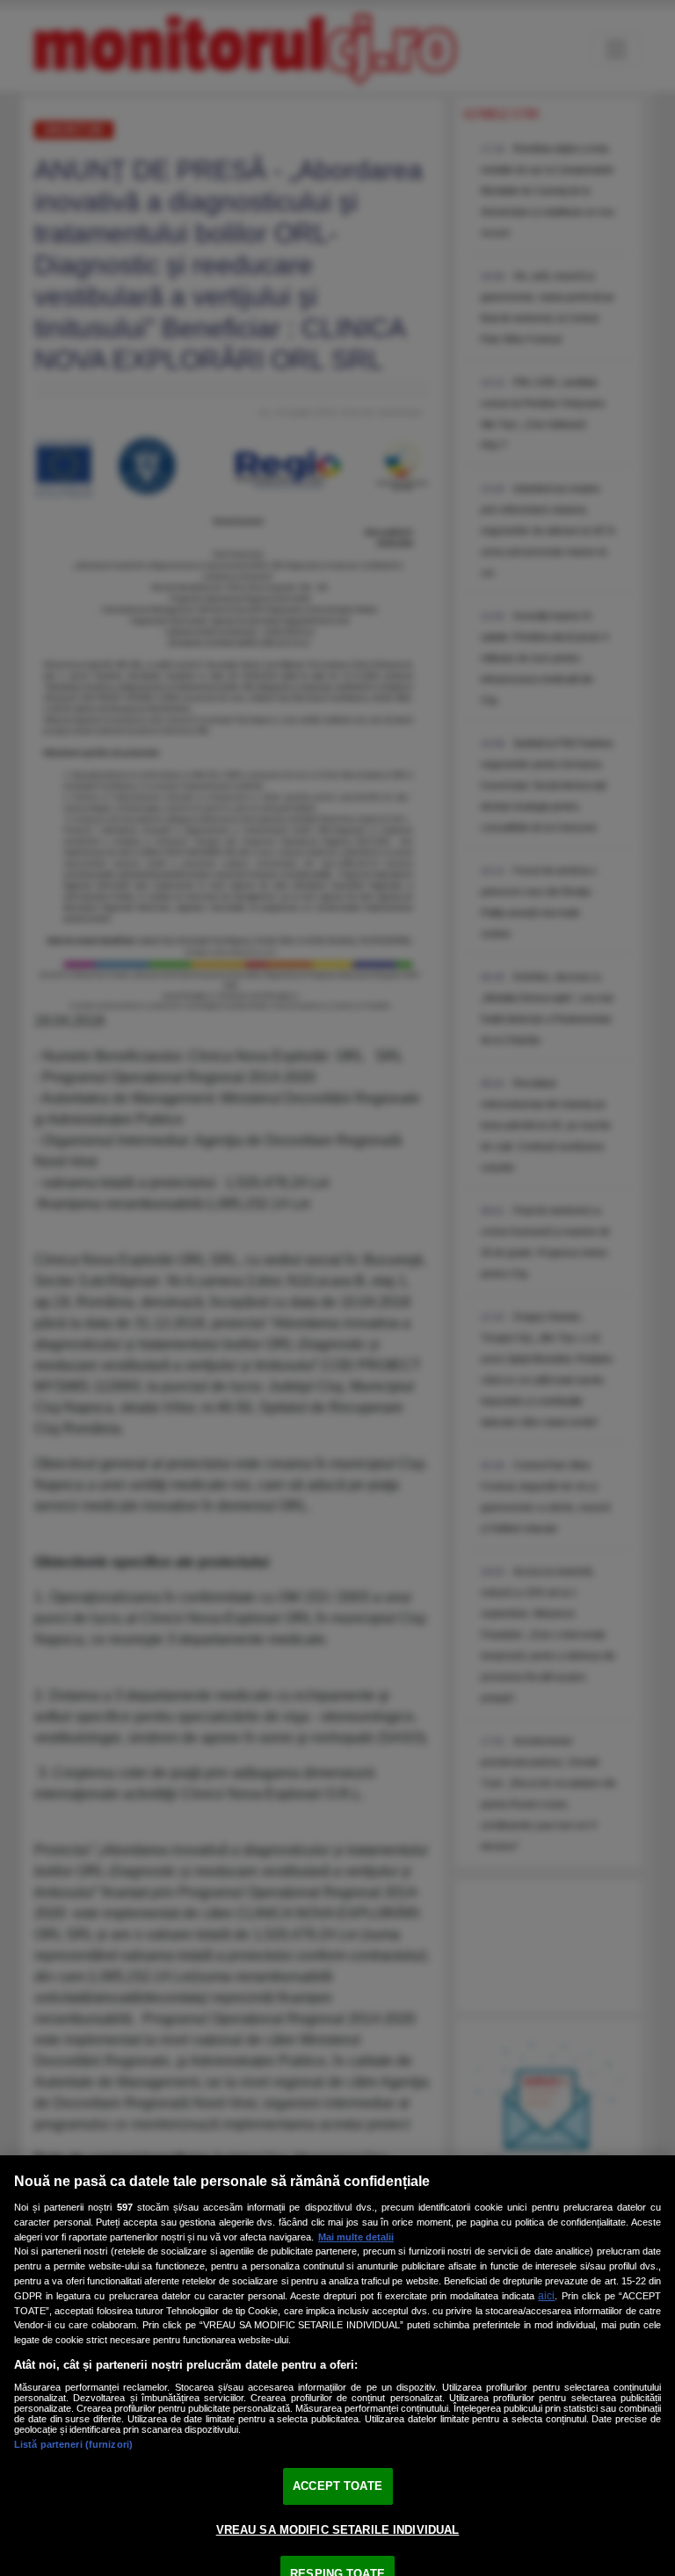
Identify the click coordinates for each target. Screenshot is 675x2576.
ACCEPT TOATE (337, 2486)
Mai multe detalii (356, 2237)
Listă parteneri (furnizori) (73, 2444)
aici (546, 2296)
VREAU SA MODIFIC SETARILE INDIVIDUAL (338, 2530)
